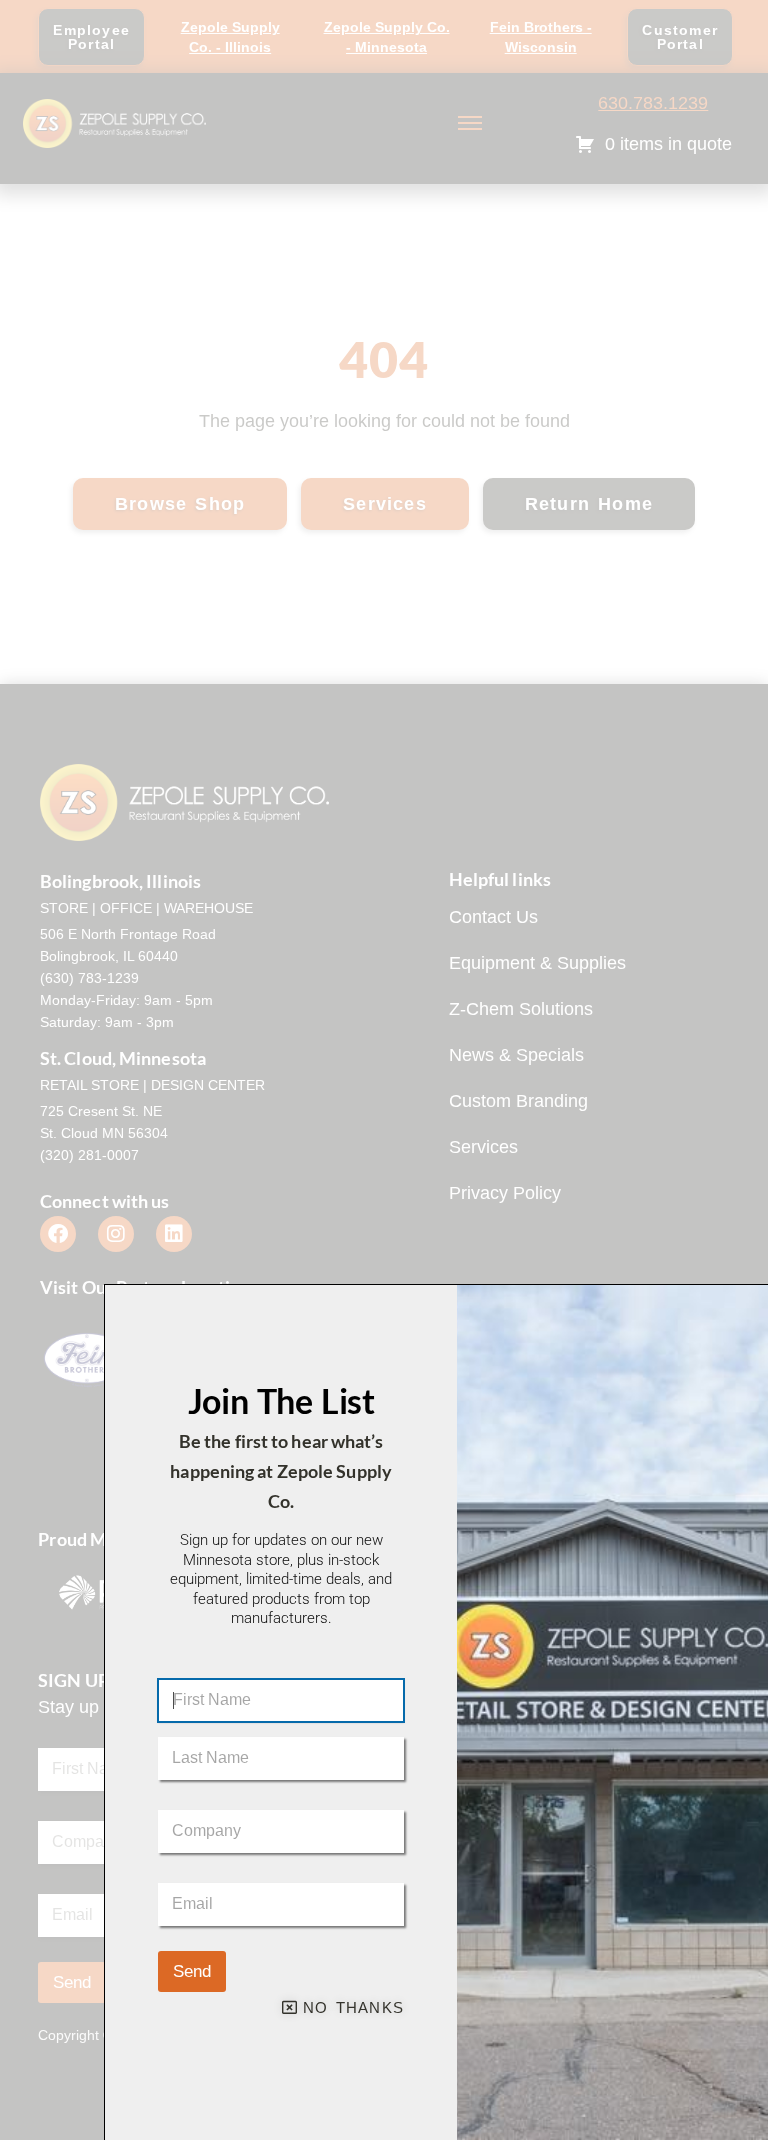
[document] (384, 1070)
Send (192, 1971)
